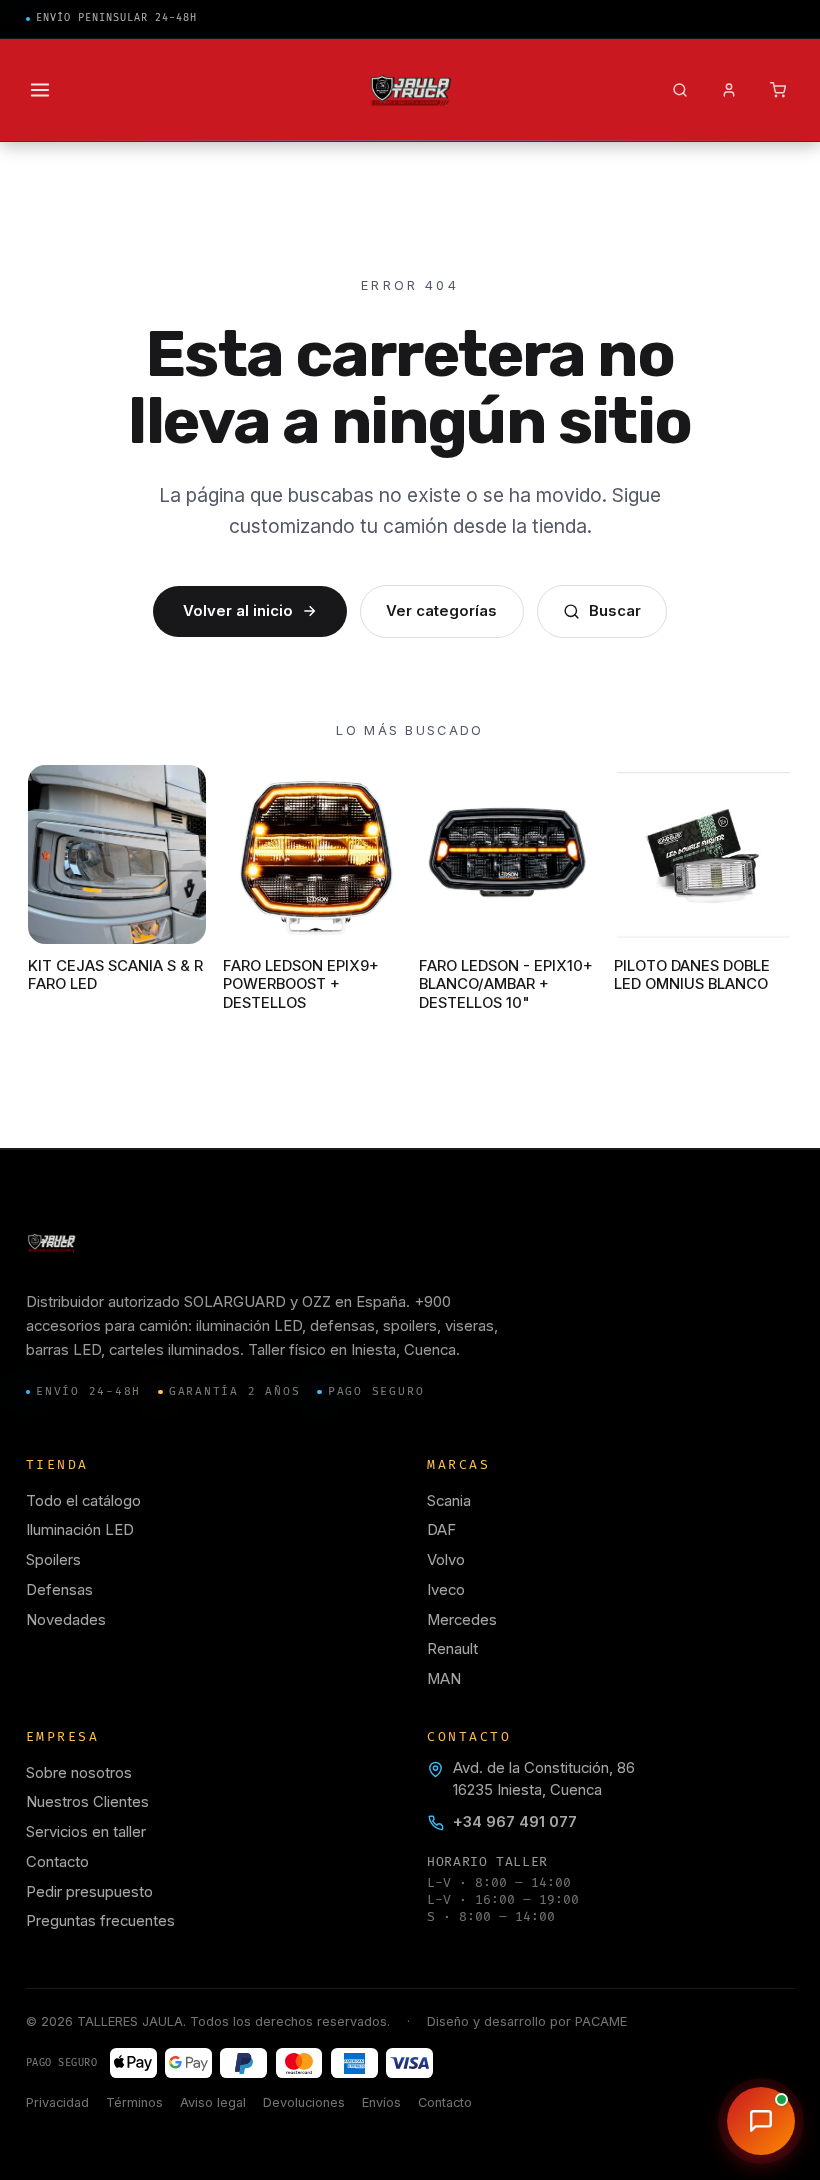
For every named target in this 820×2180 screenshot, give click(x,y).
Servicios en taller (86, 1832)
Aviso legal (213, 2102)
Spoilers (53, 1560)
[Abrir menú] (40, 90)
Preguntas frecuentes (100, 1921)
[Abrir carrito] (777, 90)
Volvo (446, 1560)
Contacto (57, 1862)
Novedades (66, 1620)
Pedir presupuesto (89, 1892)
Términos (134, 2102)
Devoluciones (304, 2102)
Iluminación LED (80, 1530)
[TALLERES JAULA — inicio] (410, 90)
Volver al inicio (238, 611)
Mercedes (462, 1620)
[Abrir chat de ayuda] (761, 2121)
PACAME (601, 2021)
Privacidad (57, 2102)
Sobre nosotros (79, 1773)
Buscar (615, 611)
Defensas (59, 1590)
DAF (441, 1530)
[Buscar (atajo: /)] (679, 90)
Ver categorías (441, 611)
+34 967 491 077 (515, 1822)
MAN (444, 1679)
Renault (452, 1649)
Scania (449, 1501)
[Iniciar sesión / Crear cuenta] (728, 90)
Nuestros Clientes (87, 1802)
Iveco (446, 1590)
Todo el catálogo (83, 1501)
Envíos (381, 2102)
